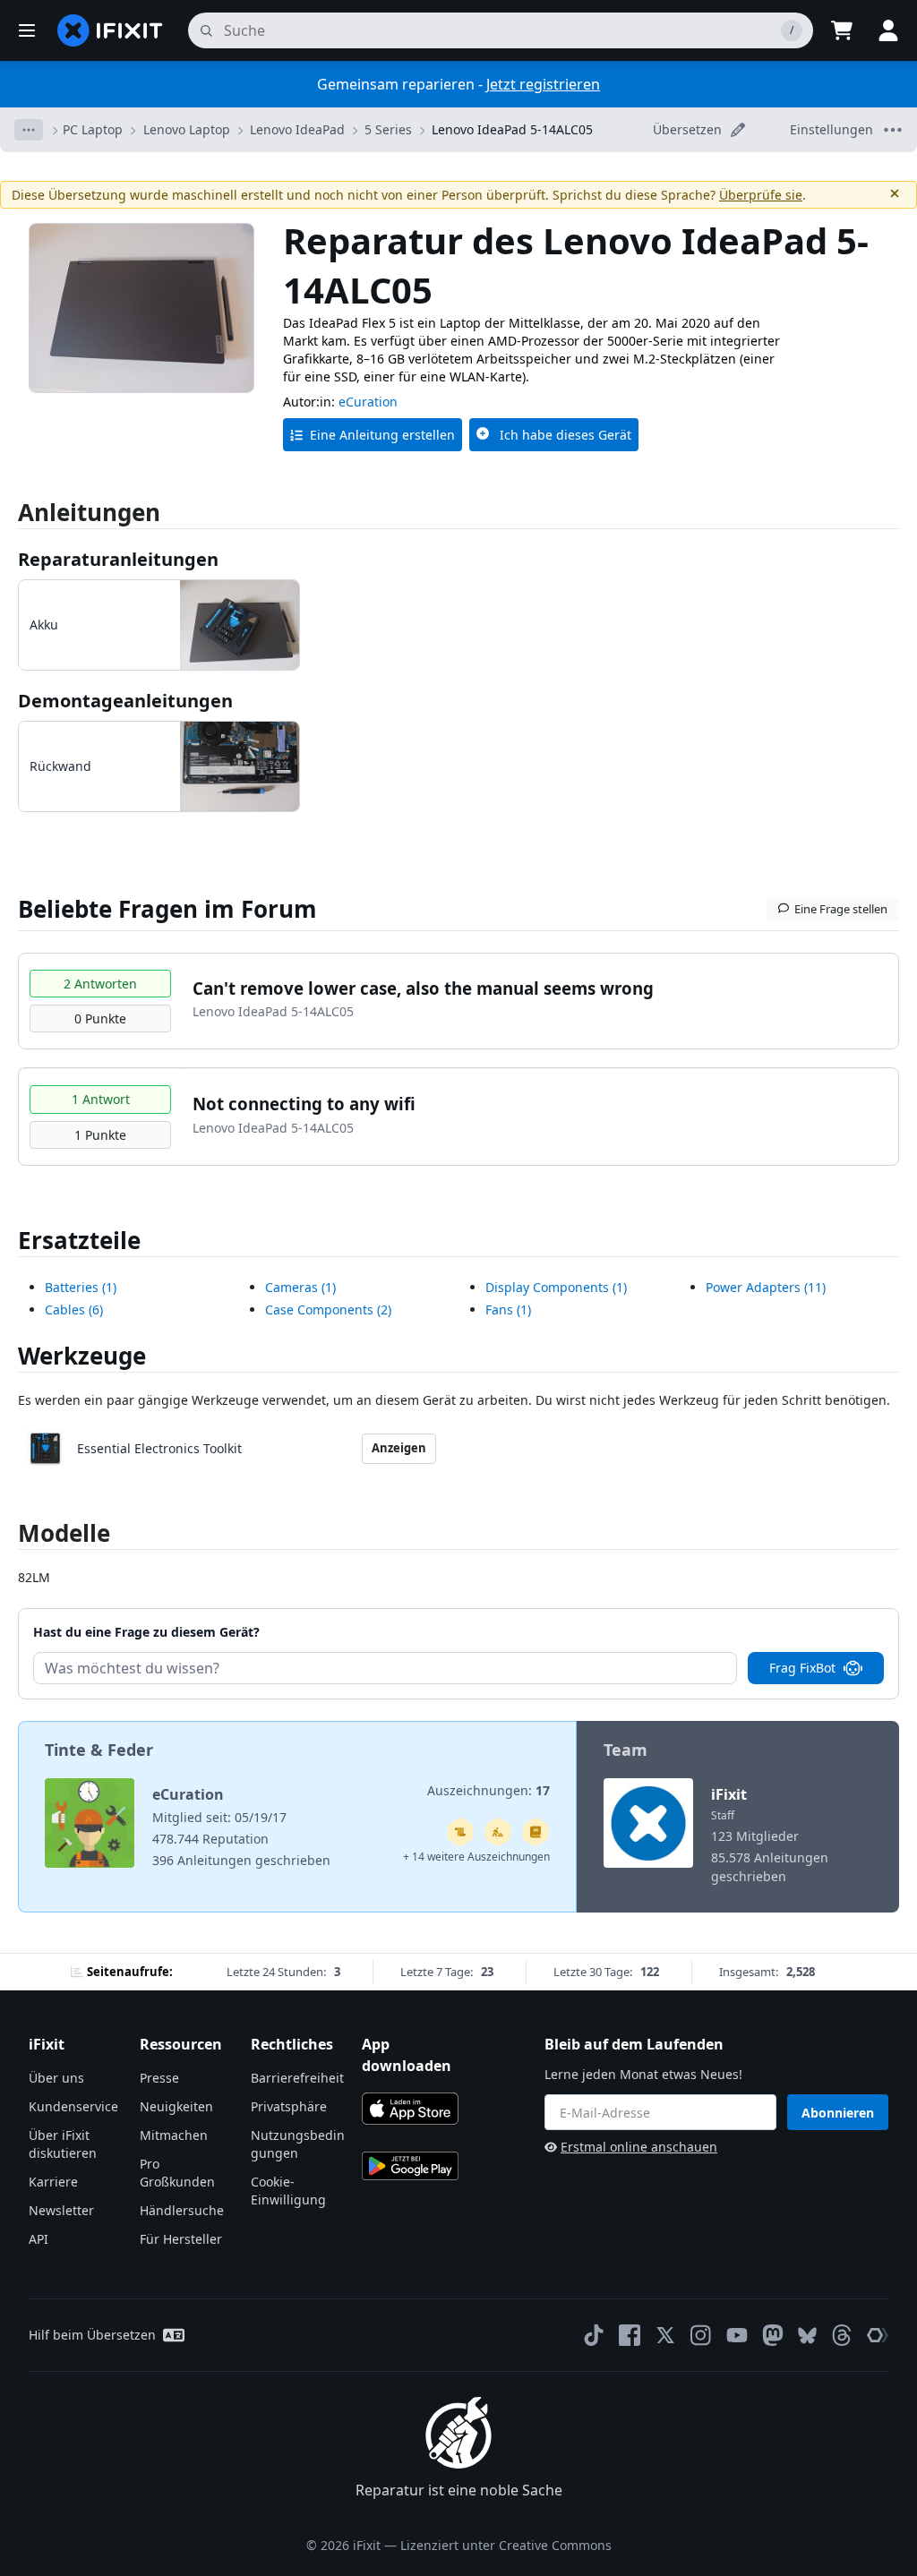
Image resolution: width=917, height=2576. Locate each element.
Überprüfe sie (761, 195)
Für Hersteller (181, 2239)
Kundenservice (73, 2106)
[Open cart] (842, 30)
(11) (766, 1287)
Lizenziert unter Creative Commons (506, 2545)
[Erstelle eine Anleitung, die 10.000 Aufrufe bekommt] (460, 1832)
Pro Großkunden (177, 2173)
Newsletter (61, 2210)
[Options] (29, 130)
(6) (74, 1309)
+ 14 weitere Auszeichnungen (476, 1857)
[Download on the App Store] (410, 2109)
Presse (159, 2078)
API (39, 2239)
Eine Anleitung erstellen (382, 435)
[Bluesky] (807, 2336)
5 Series (388, 129)
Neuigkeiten (176, 2106)
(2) (328, 1309)
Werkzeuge (82, 1356)
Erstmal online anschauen (639, 2147)
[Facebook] (630, 2335)
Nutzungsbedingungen (298, 2144)
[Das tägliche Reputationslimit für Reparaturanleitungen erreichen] (536, 1832)
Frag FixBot (802, 1668)
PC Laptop (93, 129)
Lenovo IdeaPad (297, 129)
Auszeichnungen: (488, 1790)
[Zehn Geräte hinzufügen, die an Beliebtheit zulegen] (498, 1832)
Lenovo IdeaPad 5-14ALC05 (512, 129)
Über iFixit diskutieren (63, 2144)
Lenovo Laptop (187, 129)
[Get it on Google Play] (410, 2166)
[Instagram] (701, 2335)
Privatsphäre (289, 2106)
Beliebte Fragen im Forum (167, 909)
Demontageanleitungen (125, 701)
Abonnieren (838, 2113)
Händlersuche (182, 2210)
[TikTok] (594, 2335)
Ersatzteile (79, 1240)
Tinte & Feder (99, 1750)
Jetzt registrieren (543, 84)
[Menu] (27, 30)
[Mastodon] (773, 2335)
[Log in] (888, 30)
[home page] (110, 30)
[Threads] (842, 2335)
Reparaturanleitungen (118, 559)
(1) (81, 1287)
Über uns (56, 2078)
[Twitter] (665, 2335)
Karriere (53, 2182)
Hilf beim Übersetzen (92, 2335)
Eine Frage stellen (841, 909)
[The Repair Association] (878, 2335)
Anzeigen (399, 1448)
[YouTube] (737, 2335)
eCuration (368, 402)
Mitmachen (174, 2135)
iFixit (729, 1794)
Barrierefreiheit (297, 2078)
